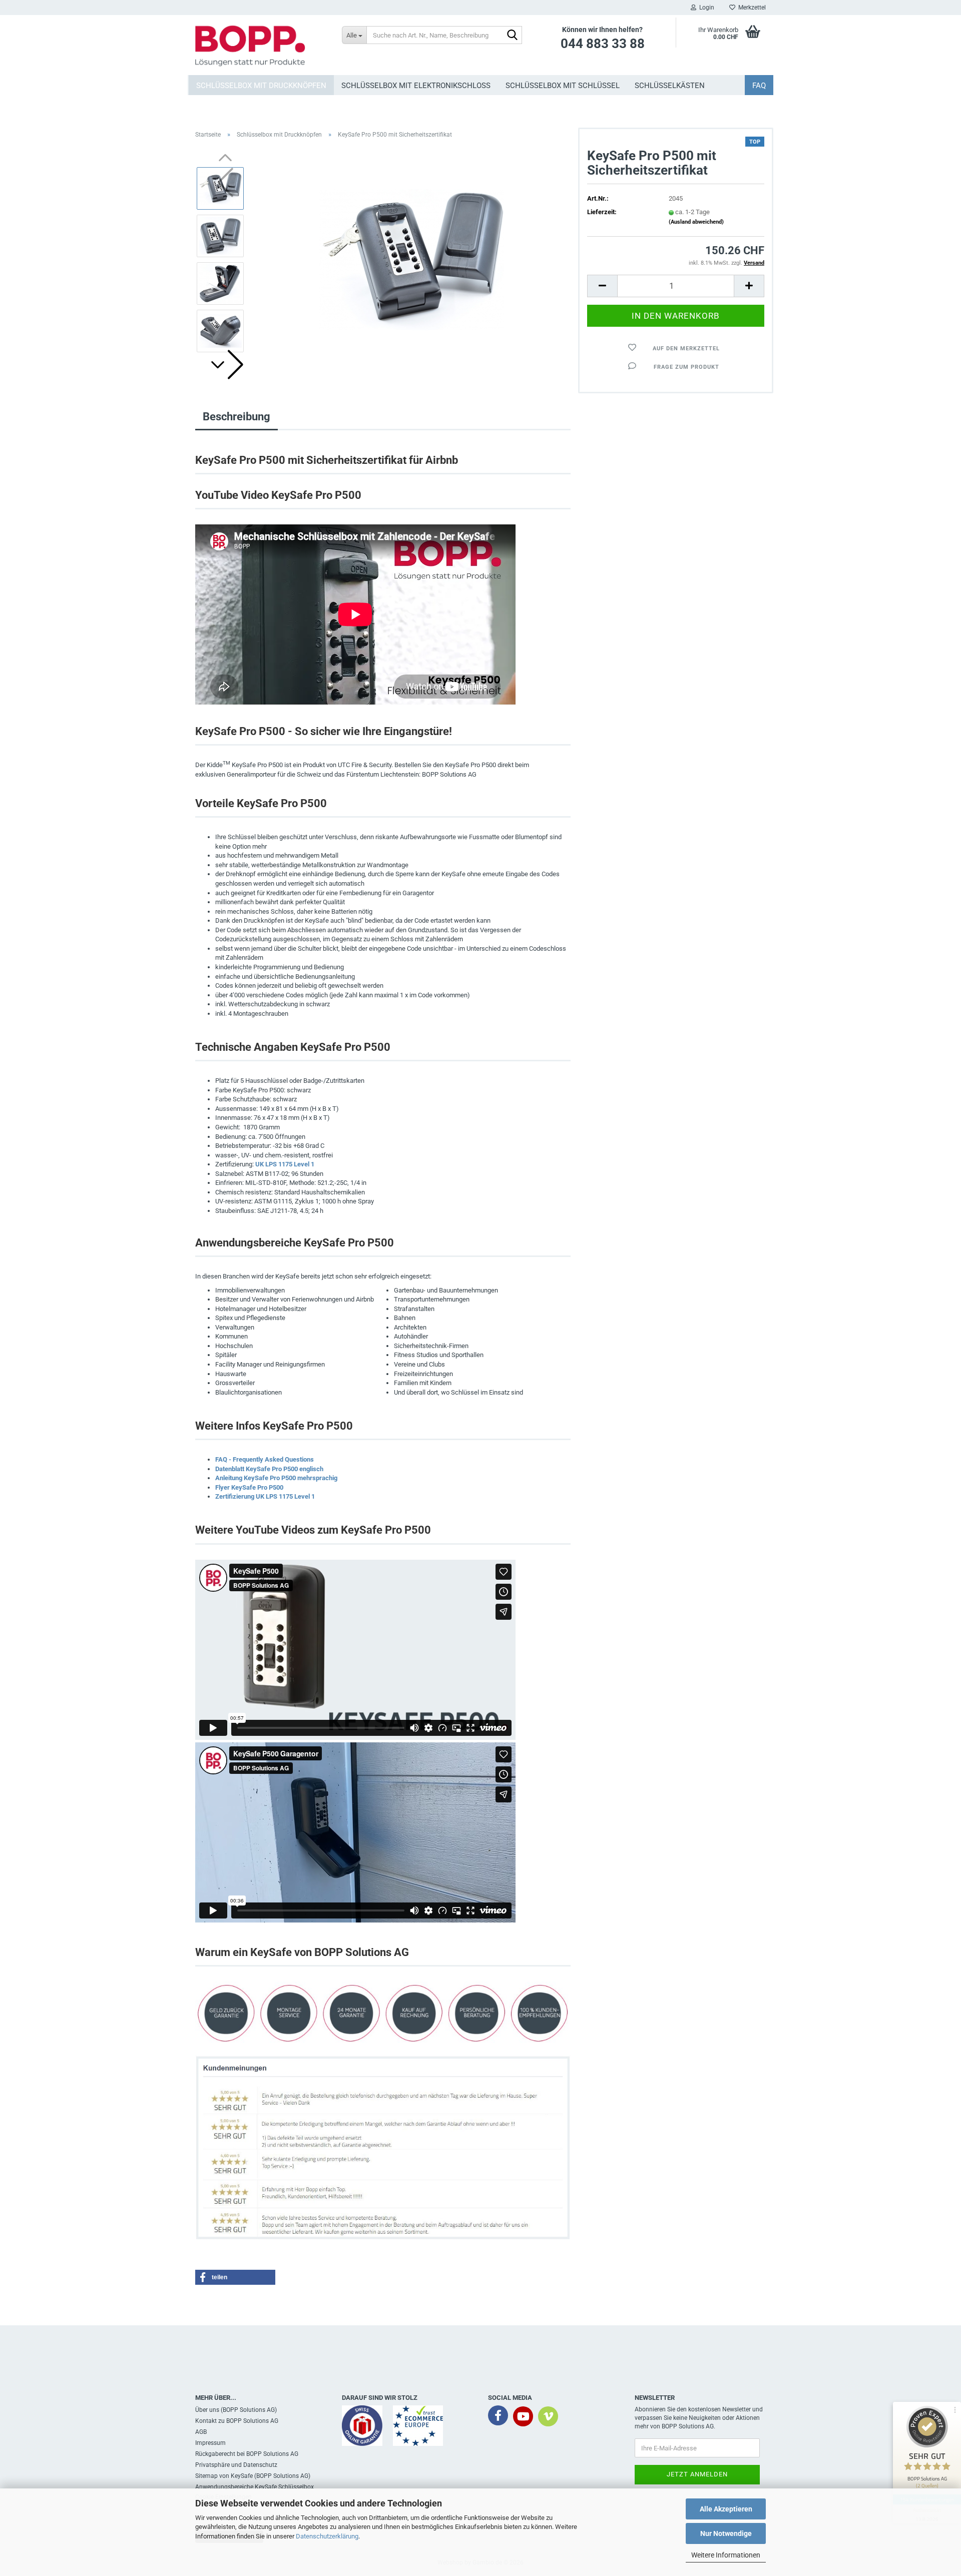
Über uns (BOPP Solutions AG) (236, 2410)
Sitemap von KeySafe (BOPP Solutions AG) (253, 2476)
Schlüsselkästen (670, 86)
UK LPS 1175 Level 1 (285, 1164)
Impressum (210, 2443)
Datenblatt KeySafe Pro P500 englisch (269, 1469)
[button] (225, 365)
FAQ (759, 86)
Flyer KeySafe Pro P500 (249, 1487)
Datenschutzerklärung (327, 2536)
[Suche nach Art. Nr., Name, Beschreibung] (513, 36)
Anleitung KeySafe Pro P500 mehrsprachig (276, 1478)
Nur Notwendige (726, 2533)
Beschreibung (236, 417)
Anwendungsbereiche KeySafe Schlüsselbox (255, 2487)
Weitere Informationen (726, 2555)
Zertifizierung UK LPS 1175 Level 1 (265, 1496)
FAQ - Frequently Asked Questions (265, 1459)
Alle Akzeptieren (726, 2509)
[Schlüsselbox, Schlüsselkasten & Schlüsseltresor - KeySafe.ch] (261, 45)
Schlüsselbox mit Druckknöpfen (261, 86)
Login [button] (705, 8)
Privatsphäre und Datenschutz (236, 2465)
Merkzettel (751, 8)
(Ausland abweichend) (696, 222)
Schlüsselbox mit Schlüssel (563, 86)
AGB (201, 2432)
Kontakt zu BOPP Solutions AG (237, 2421)
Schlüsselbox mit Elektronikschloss (416, 86)
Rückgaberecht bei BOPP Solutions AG (247, 2454)
